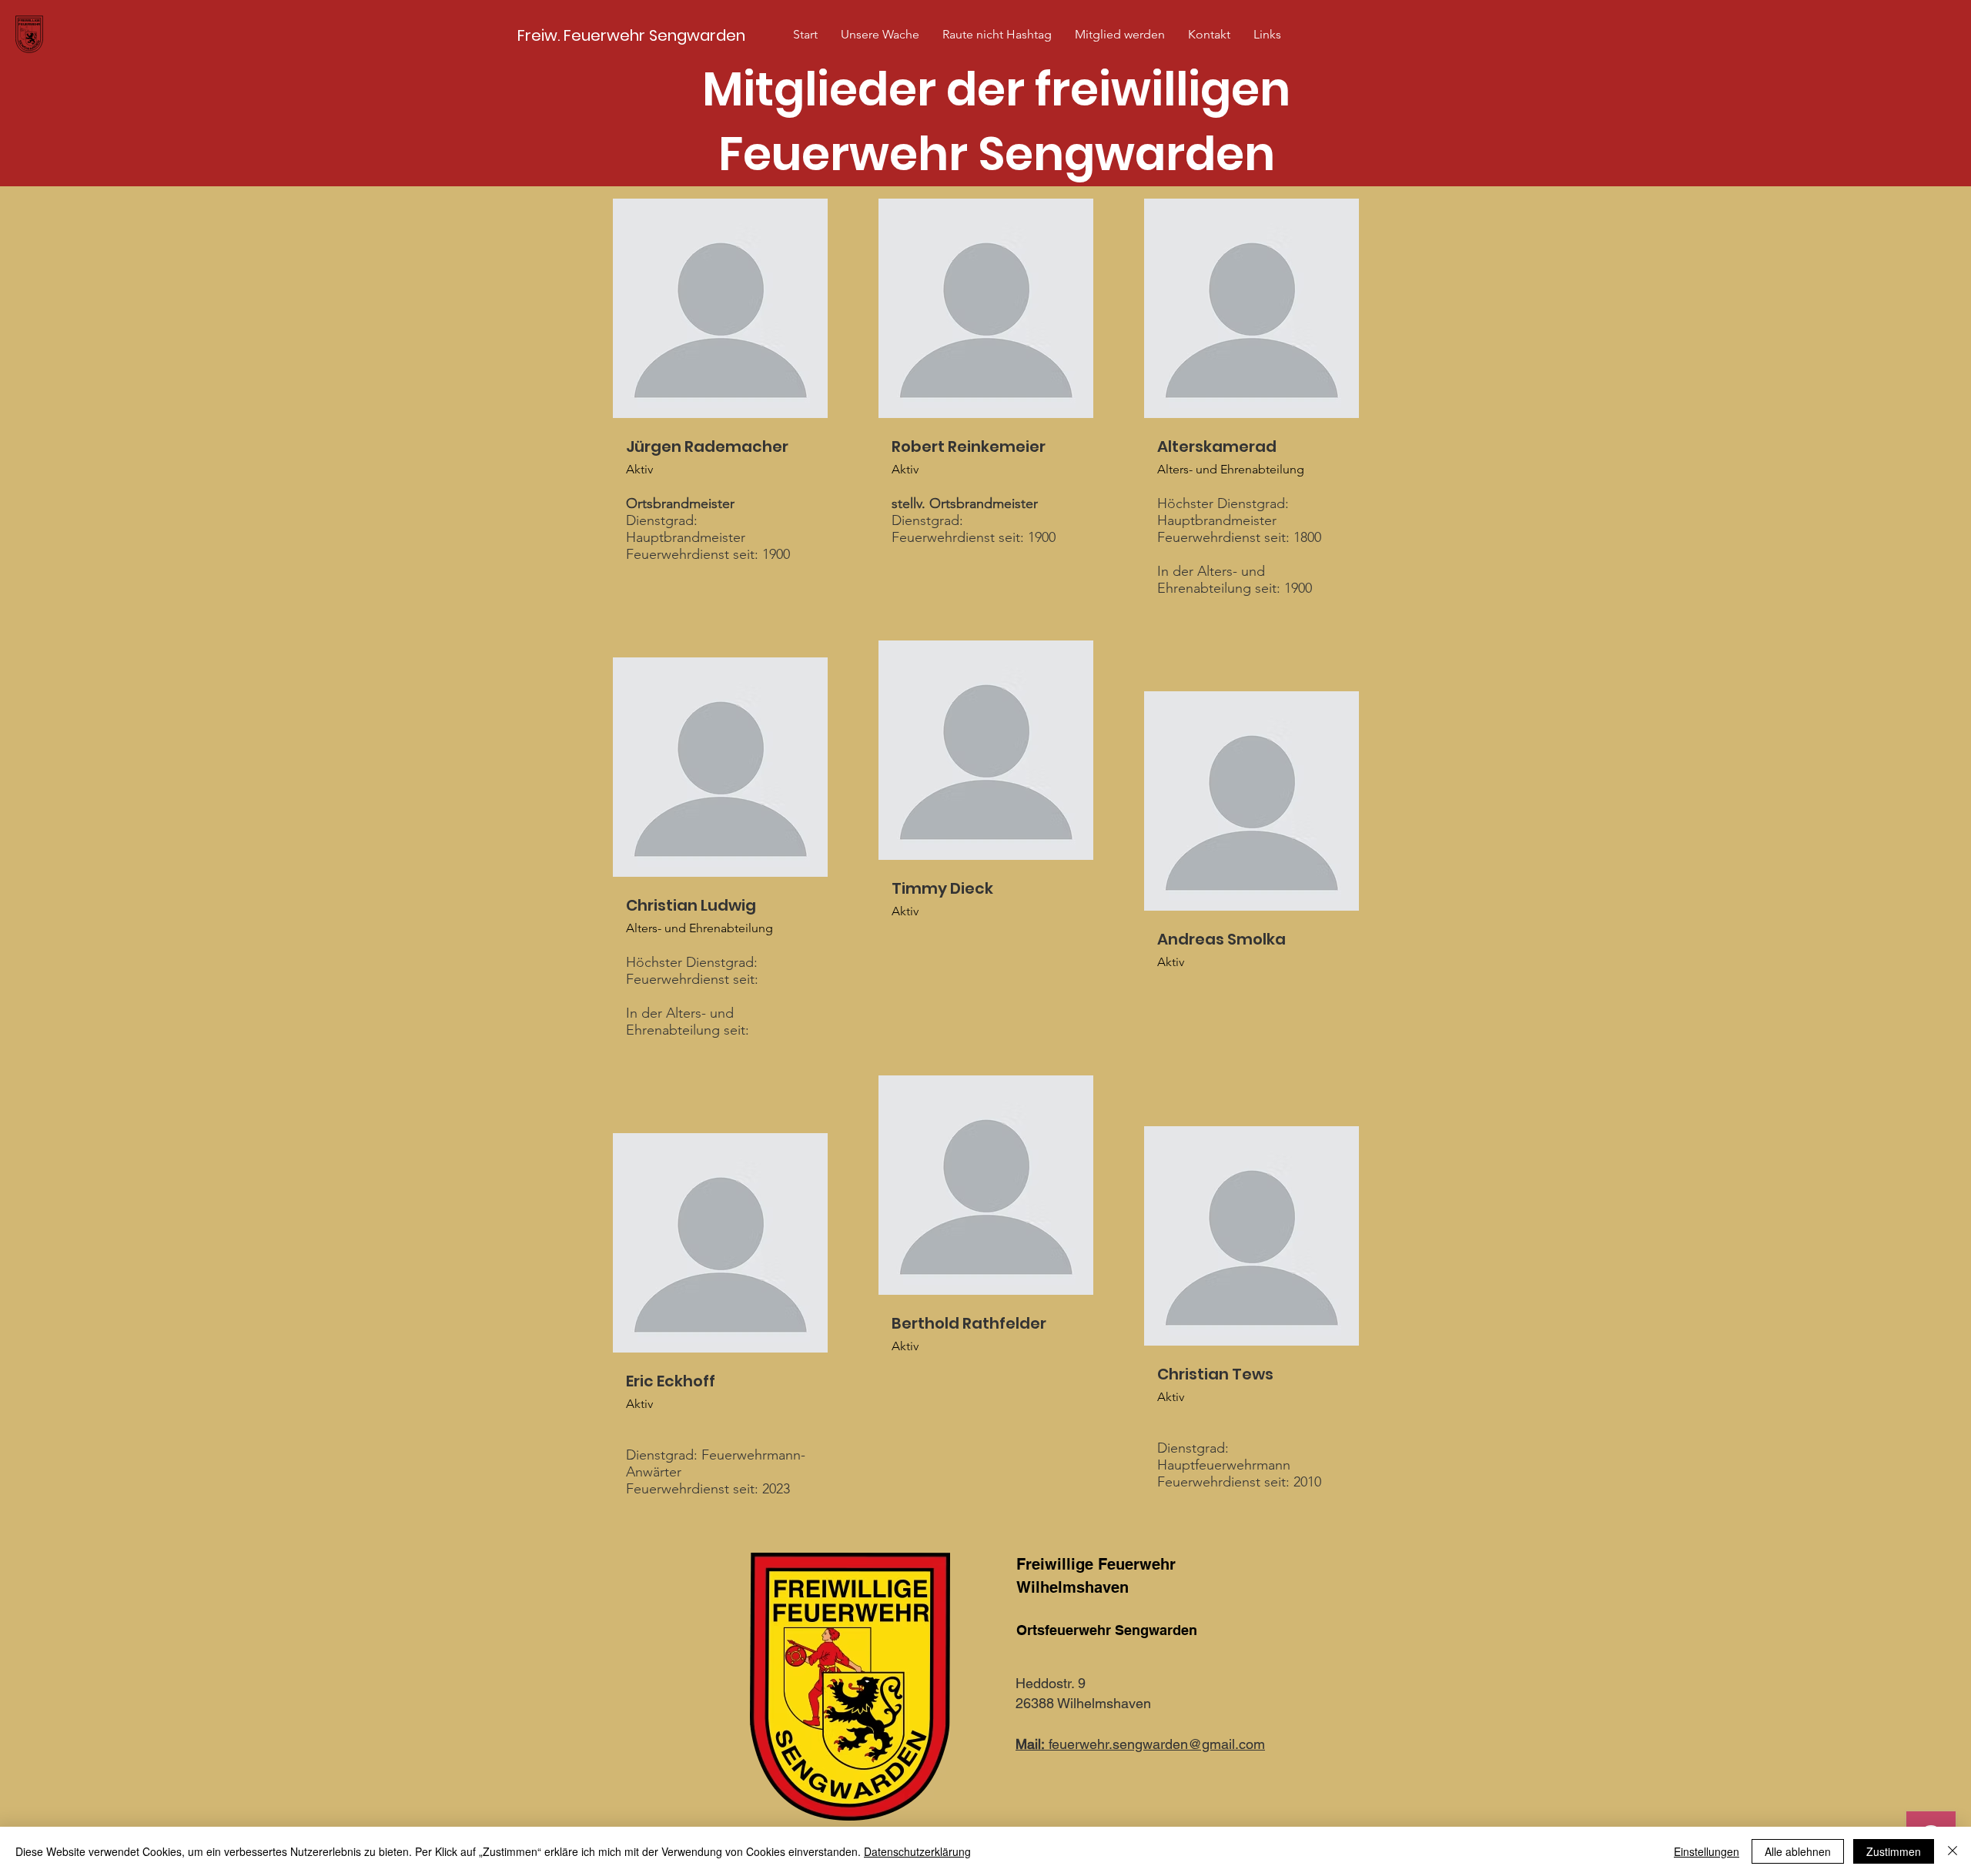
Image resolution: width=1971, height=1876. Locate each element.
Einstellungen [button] (1707, 1851)
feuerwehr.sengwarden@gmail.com (1140, 1744)
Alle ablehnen (1798, 1851)
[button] (880, 35)
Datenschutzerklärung (917, 1851)
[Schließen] (1953, 1851)
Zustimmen (1894, 1851)
